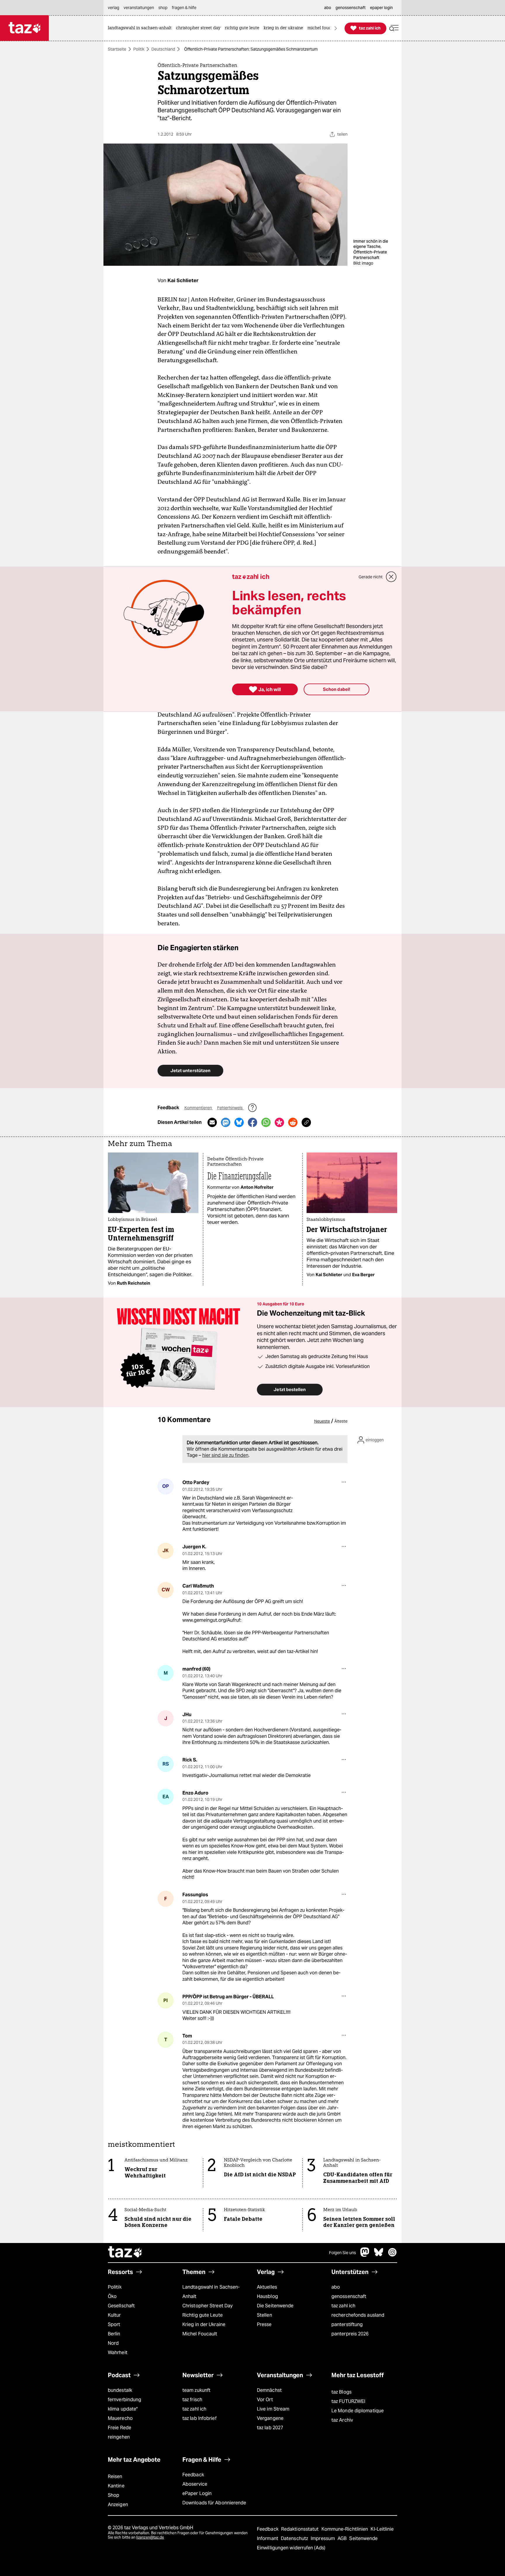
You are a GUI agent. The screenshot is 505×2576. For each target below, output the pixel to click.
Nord (113, 2343)
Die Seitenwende (275, 2306)
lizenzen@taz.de (150, 2537)
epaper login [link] (381, 8)
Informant (268, 2538)
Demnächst (269, 2390)
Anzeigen (118, 2505)
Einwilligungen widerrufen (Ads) (291, 2548)
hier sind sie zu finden (225, 1455)
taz (125, 2253)
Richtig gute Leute (203, 2315)
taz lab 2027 (270, 2428)
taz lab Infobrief (199, 2418)
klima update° (123, 2409)
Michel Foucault (200, 2334)
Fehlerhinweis (230, 1108)
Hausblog (267, 2296)
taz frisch (192, 2400)
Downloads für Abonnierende (214, 2503)
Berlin (114, 2334)
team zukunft (196, 2390)
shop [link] (163, 8)
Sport (114, 2324)
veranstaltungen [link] (139, 8)
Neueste (322, 1421)
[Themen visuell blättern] (336, 28)
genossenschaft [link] (351, 8)
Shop (114, 2495)
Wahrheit (118, 2352)
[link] (141, 28)
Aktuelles (267, 2287)
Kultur (114, 2315)
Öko (112, 2296)
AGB (343, 2538)
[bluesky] (379, 2255)
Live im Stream (273, 2409)
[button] (394, 28)
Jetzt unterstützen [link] (190, 1070)
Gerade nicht (371, 577)
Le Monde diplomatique (358, 2411)
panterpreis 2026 (350, 2334)
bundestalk (120, 2390)
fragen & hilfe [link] (184, 8)
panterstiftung (347, 2324)
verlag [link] (114, 8)
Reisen (115, 2476)
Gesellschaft (121, 2306)
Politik (139, 49)
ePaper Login (197, 2493)
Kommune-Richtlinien (345, 2529)
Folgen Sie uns (343, 2253)
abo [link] (328, 8)
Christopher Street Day (207, 2306)
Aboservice (195, 2484)
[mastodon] (365, 2255)
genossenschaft (349, 2296)
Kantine (116, 2486)
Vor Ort (265, 2400)
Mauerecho (120, 2418)
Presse (264, 2324)
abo (336, 2287)
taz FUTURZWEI (348, 2401)
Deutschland (163, 49)
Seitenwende (363, 2538)
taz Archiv (342, 2420)
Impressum (323, 2538)
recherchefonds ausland (358, 2315)
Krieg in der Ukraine (204, 2324)
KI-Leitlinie (382, 2529)
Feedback (193, 2475)
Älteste (341, 1421)
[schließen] (391, 577)
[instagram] (392, 2255)
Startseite (117, 49)
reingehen (119, 2437)
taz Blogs (341, 2392)
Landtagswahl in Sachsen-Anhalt (211, 2292)
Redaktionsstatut (301, 2529)
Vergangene (270, 2418)
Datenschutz (295, 2538)
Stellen (264, 2315)
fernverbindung (124, 2400)
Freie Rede (120, 2428)
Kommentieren (199, 1108)
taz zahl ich (343, 2306)
